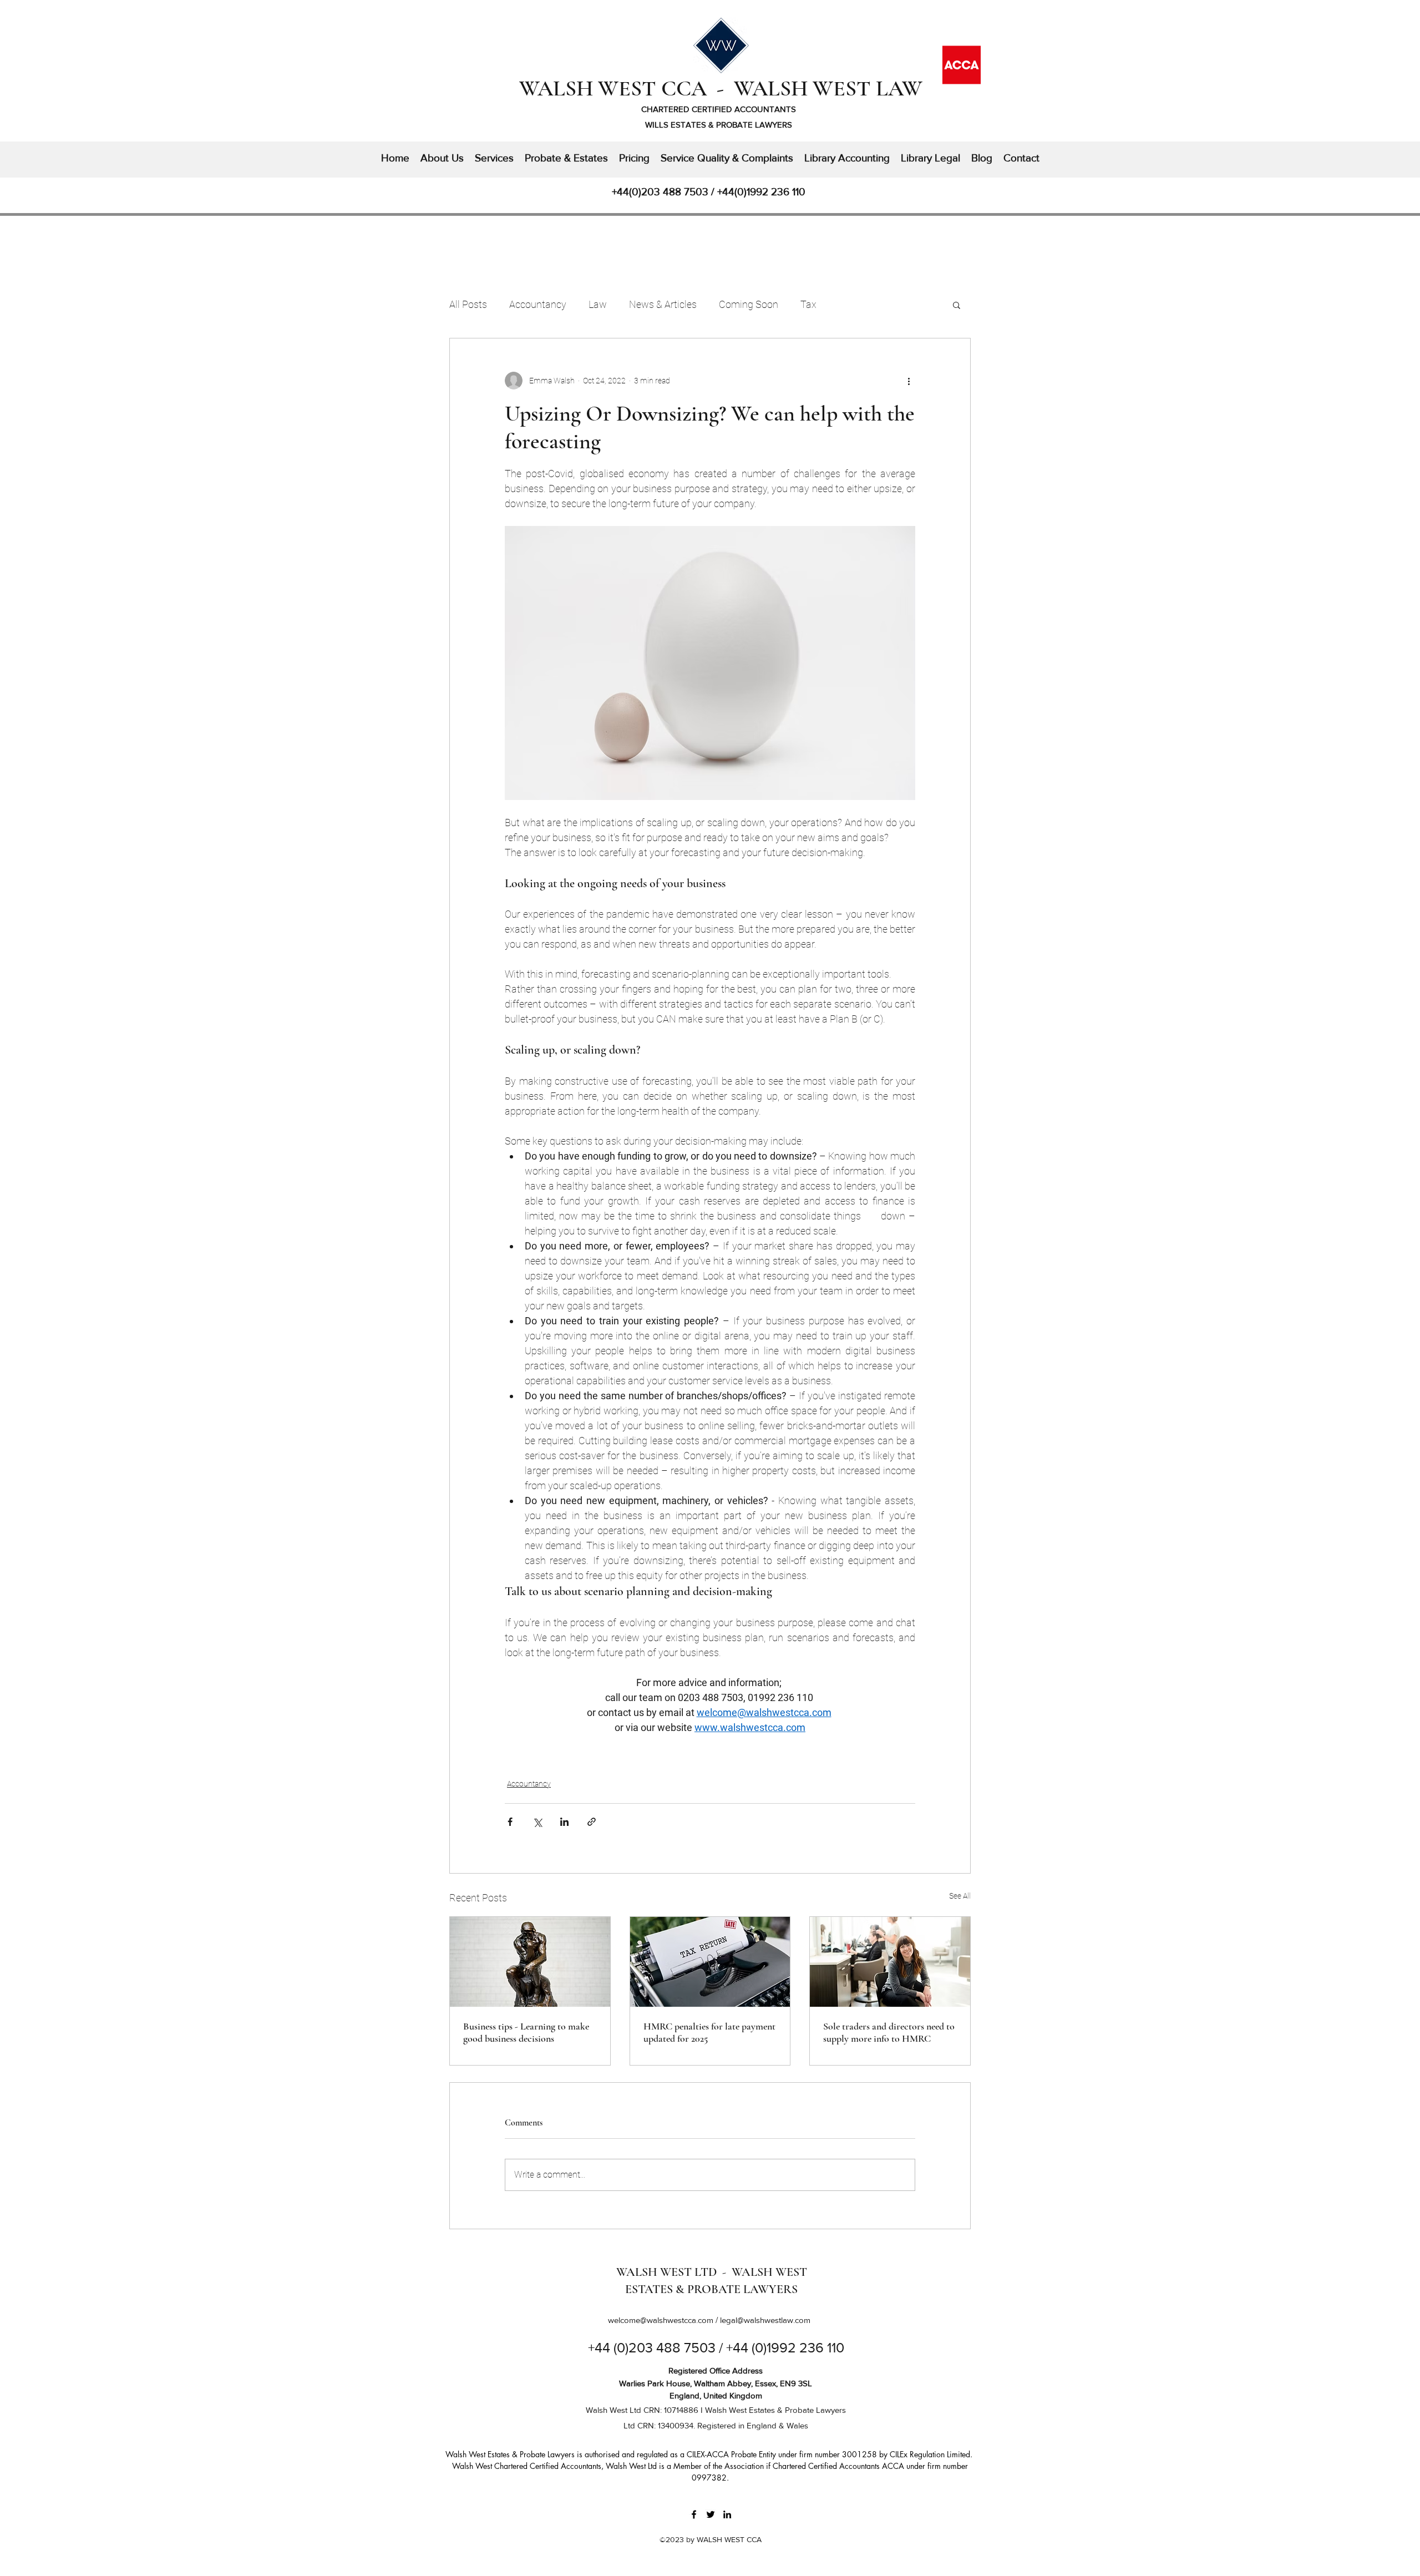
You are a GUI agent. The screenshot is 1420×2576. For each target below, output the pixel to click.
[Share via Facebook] (510, 1822)
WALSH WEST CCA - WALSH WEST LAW (721, 88)
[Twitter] (711, 2514)
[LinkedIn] (727, 2514)
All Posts (468, 304)
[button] (957, 305)
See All (960, 1896)
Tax (808, 304)
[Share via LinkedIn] (564, 1822)
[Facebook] (694, 2514)
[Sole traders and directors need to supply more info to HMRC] (890, 1962)
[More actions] (909, 381)
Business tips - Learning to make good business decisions (526, 2032)
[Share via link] (592, 1822)
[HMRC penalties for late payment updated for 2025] (710, 1962)
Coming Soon (749, 304)
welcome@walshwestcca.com (661, 2320)
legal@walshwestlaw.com (765, 2320)
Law (598, 304)
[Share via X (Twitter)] (537, 1822)
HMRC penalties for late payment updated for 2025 (709, 2032)
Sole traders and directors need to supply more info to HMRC (889, 2032)
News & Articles (663, 304)
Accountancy (538, 304)
